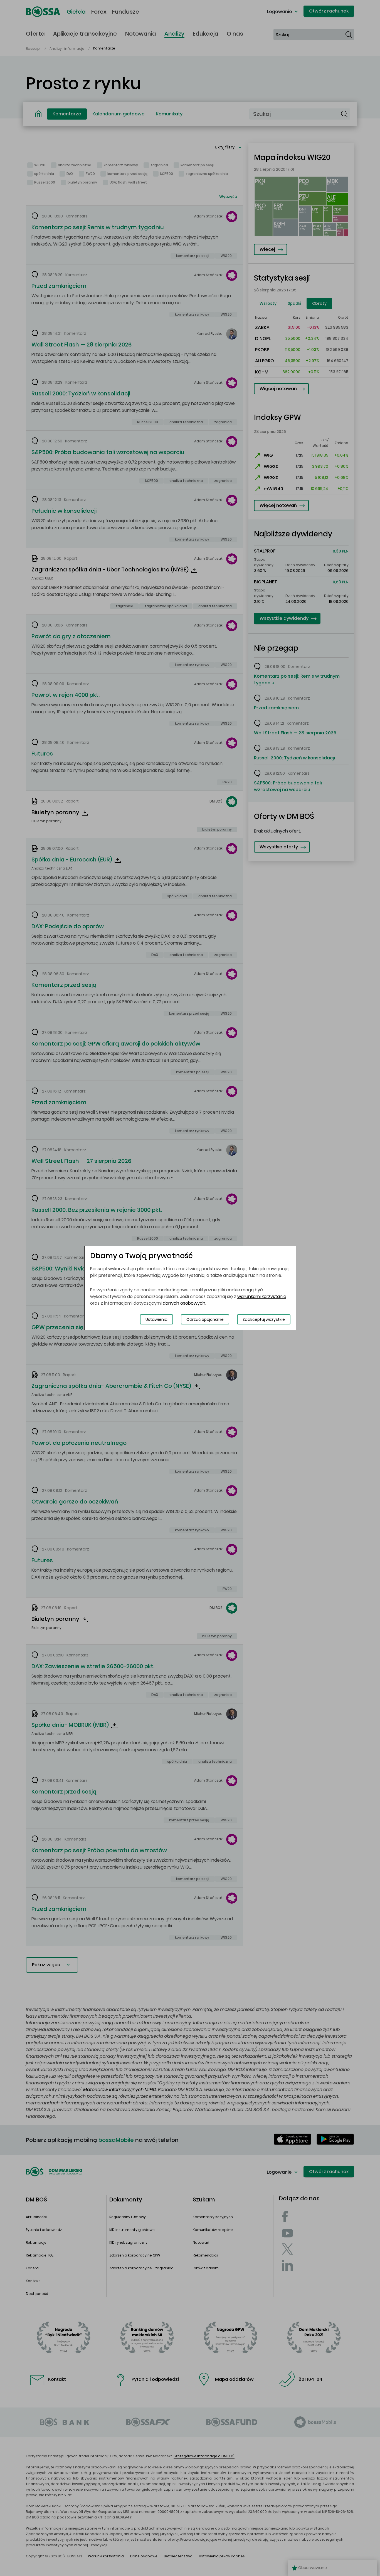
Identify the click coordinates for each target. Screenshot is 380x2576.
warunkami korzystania (262, 1296)
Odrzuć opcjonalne (205, 1319)
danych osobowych (184, 1303)
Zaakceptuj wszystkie (264, 1319)
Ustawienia (156, 1319)
